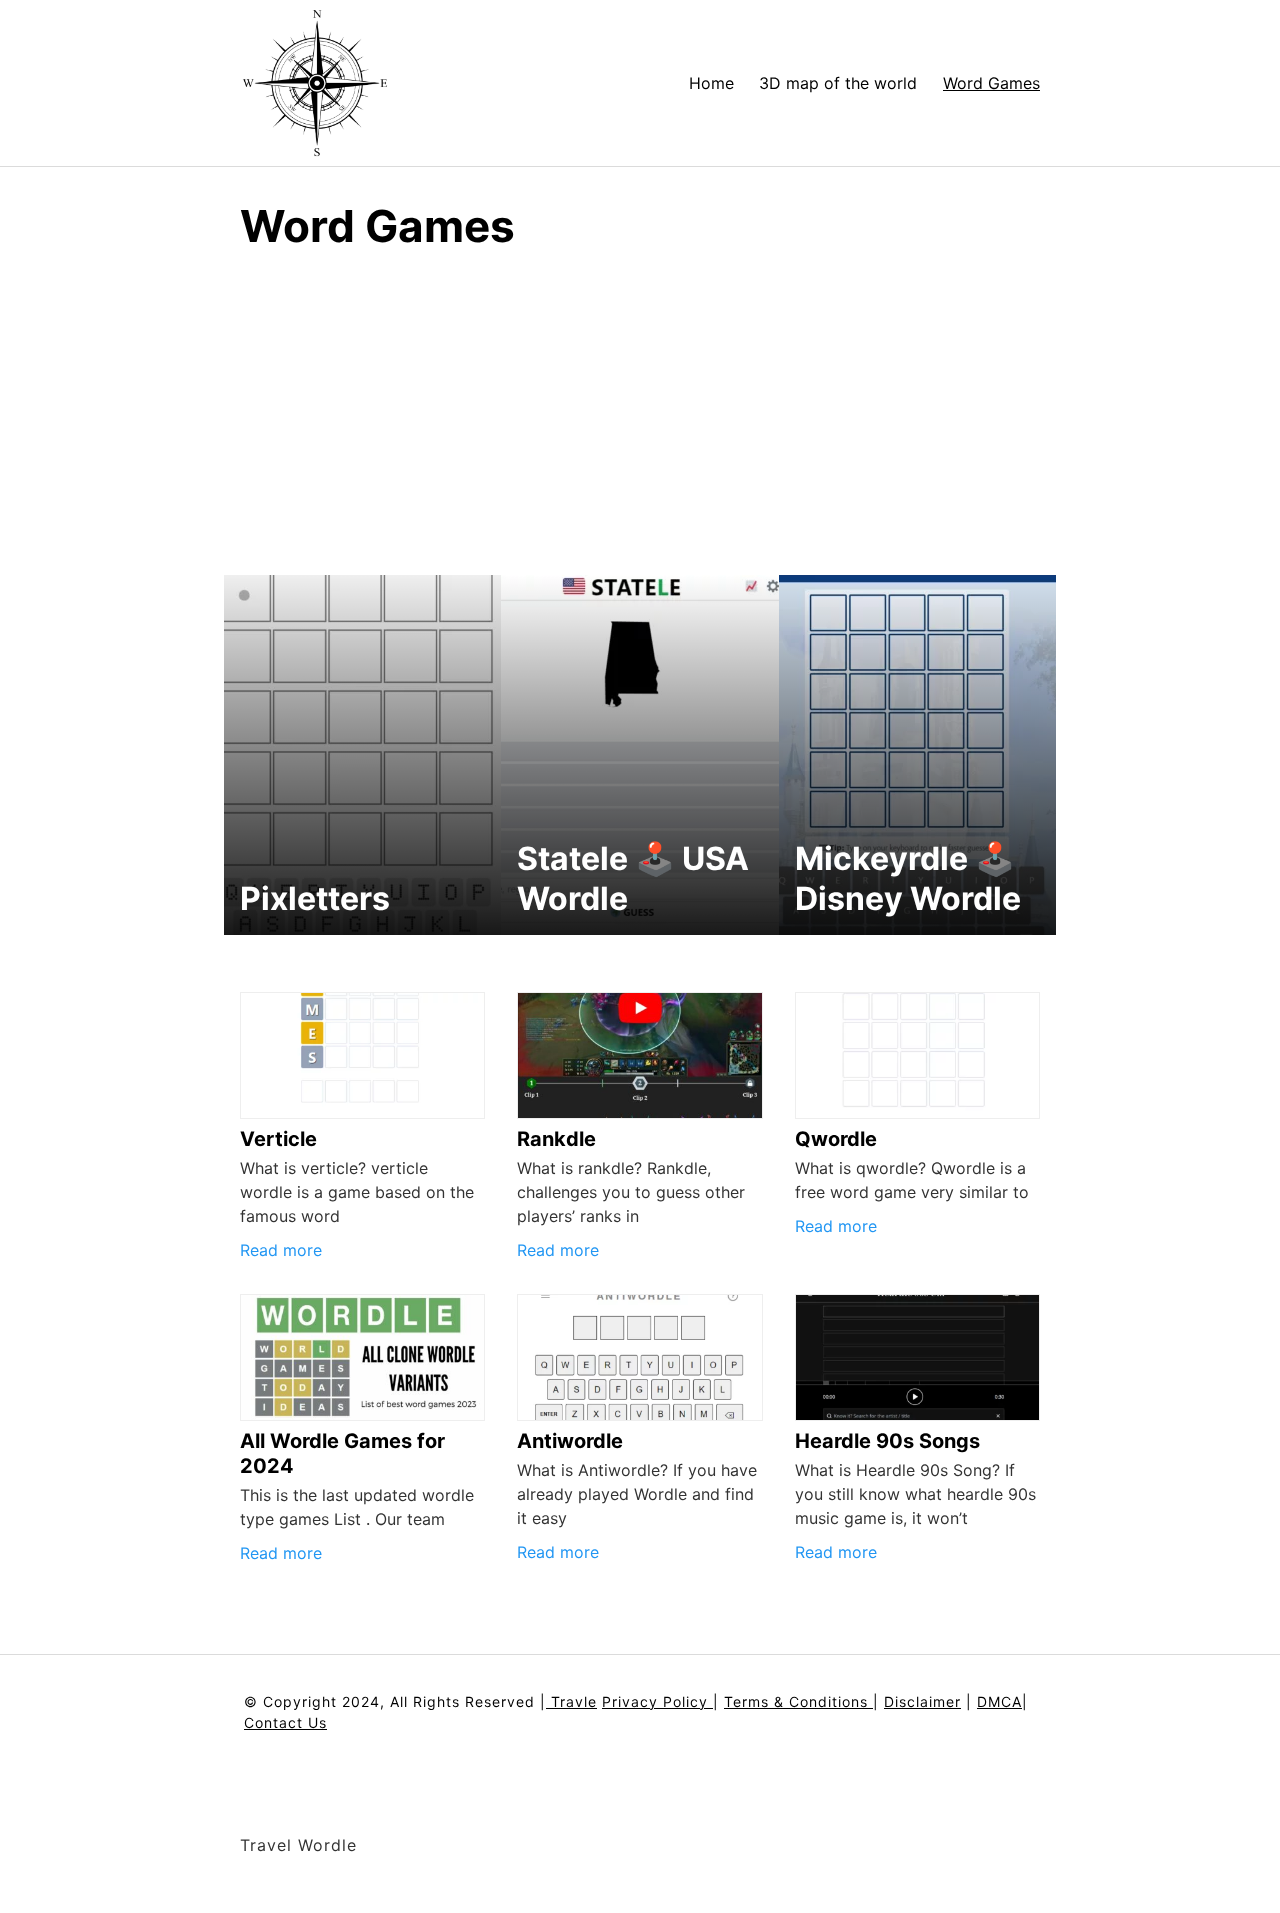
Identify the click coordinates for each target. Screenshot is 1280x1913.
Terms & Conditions (798, 1701)
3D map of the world (838, 83)
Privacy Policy (657, 1701)
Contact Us (285, 1722)
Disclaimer (922, 1701)
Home (711, 83)
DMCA (999, 1701)
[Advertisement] (640, 394)
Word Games (991, 83)
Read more (281, 1250)
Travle (571, 1701)
